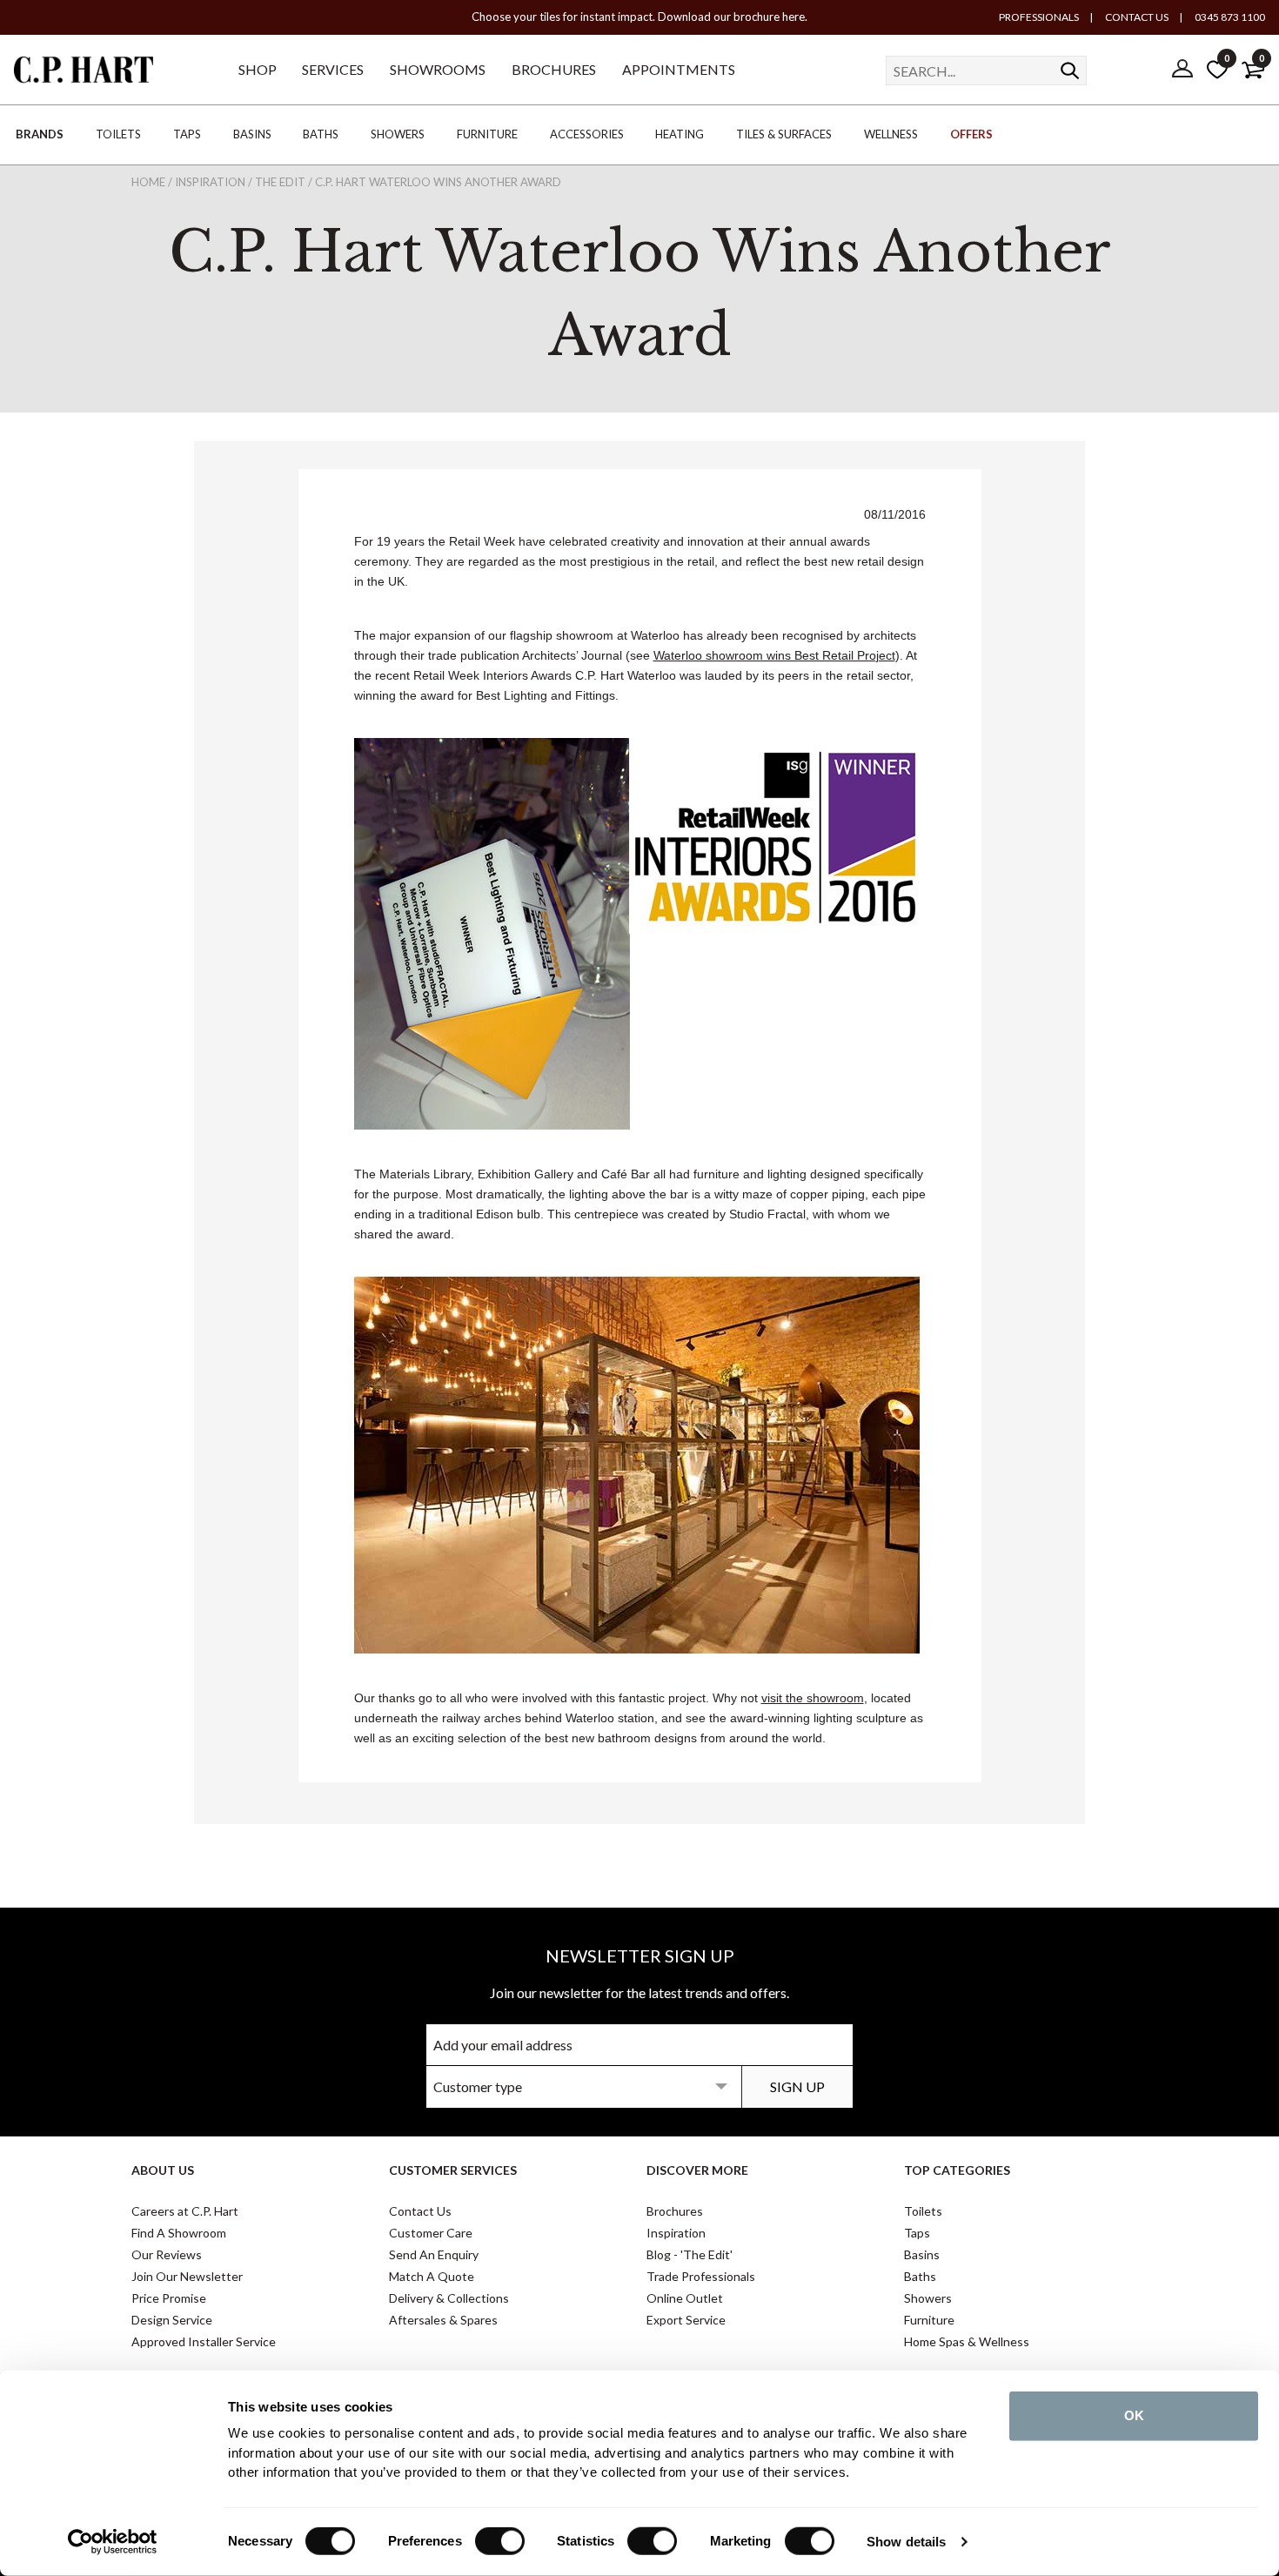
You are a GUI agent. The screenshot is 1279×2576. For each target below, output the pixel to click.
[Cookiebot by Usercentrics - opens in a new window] (113, 2542)
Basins (922, 2254)
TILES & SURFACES (784, 134)
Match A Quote (432, 2276)
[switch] (500, 2541)
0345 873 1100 (1229, 17)
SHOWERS (398, 134)
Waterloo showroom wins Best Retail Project (774, 655)
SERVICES (333, 69)
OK (1134, 2415)
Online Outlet (685, 2298)
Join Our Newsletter (187, 2276)
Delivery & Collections (449, 2298)
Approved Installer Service (204, 2341)
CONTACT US (1136, 17)
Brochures (675, 2211)
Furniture (929, 2320)
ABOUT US (163, 2170)
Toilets (923, 2211)
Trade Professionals (701, 2276)
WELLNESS (891, 134)
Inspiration (676, 2233)
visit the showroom (813, 1698)
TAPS (187, 134)
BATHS (321, 134)
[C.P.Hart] (84, 73)
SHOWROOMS (438, 69)
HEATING (680, 134)
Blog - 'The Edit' (690, 2254)
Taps (917, 2233)
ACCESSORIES (587, 134)
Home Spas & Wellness (967, 2341)
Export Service (686, 2320)
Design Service (172, 2320)
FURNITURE (487, 134)
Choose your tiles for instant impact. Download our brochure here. (639, 17)
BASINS (252, 134)
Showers (928, 2298)
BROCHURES (554, 69)
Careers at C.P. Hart (185, 2211)
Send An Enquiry (434, 2254)
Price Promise (169, 2298)
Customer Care (431, 2233)
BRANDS (40, 134)
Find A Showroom (179, 2233)
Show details (906, 2542)
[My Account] (1182, 70)
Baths (920, 2276)
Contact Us (420, 2211)
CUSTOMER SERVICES (453, 2170)
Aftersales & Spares (443, 2320)
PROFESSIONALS (1039, 17)
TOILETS (118, 134)
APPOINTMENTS (679, 69)
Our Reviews (167, 2254)
